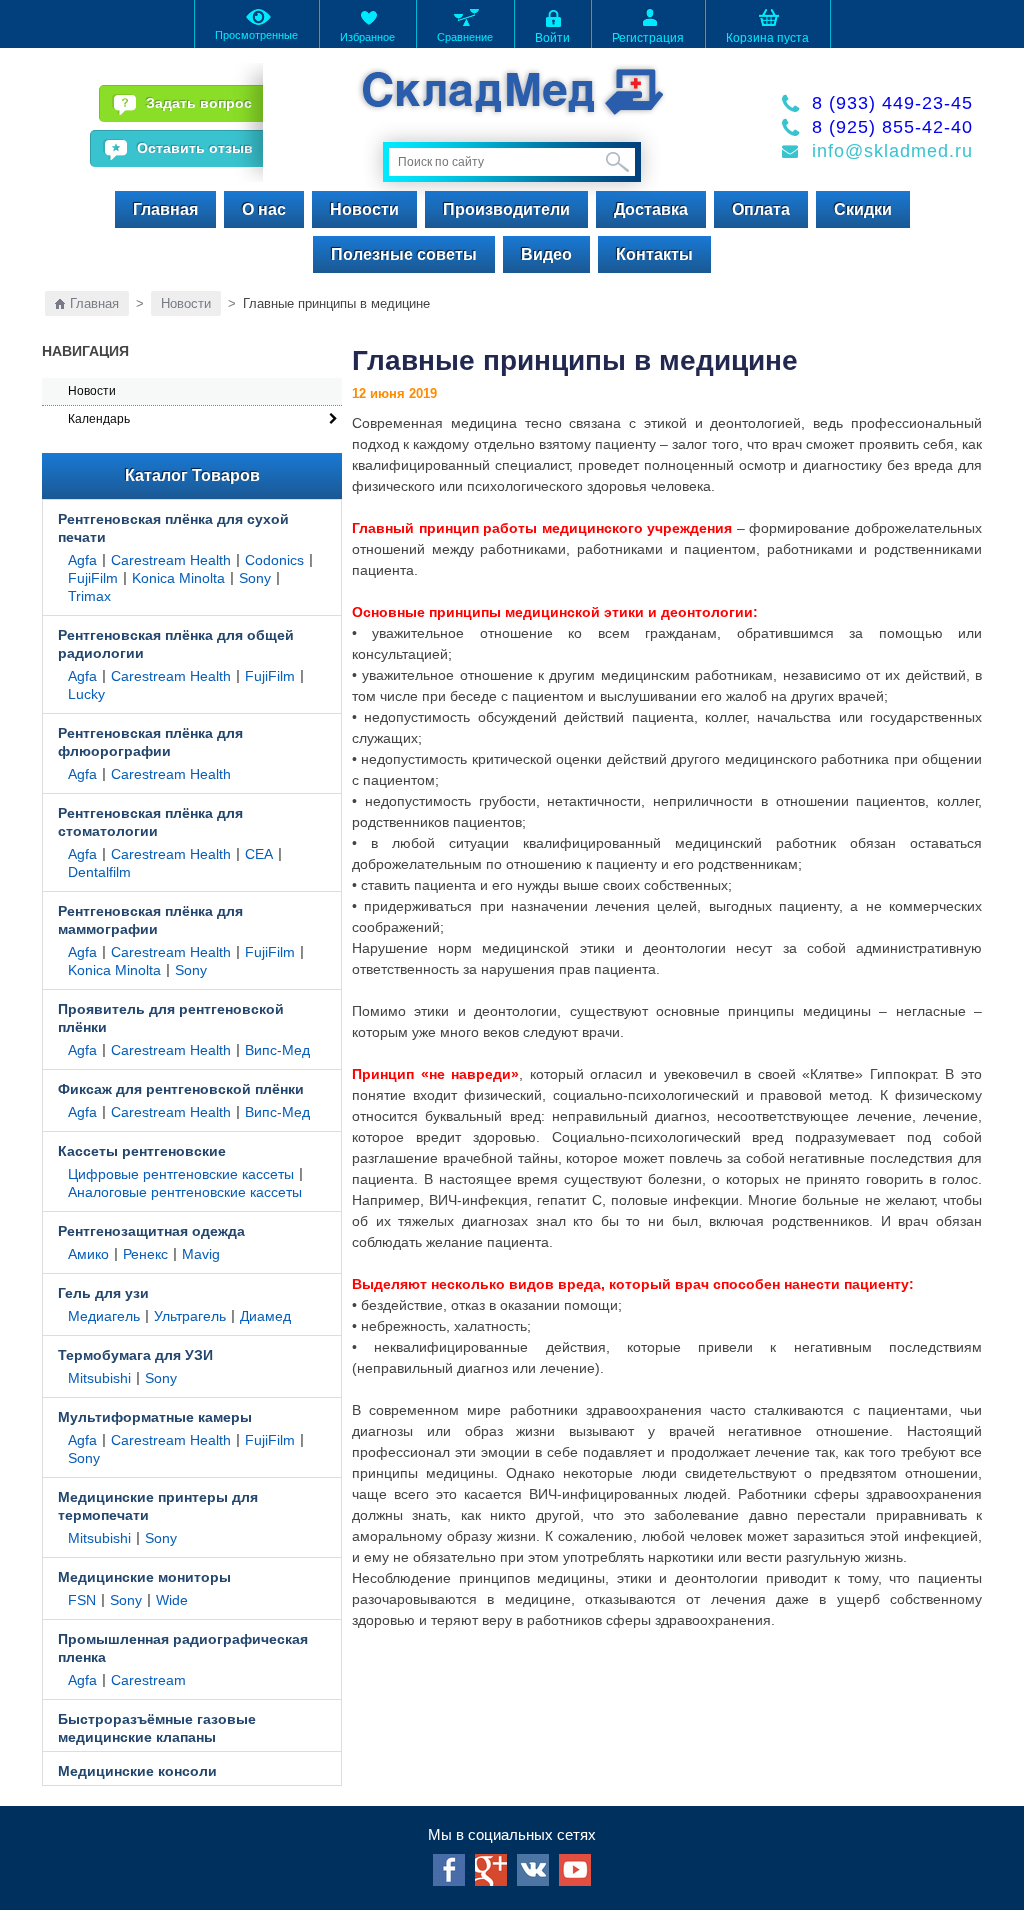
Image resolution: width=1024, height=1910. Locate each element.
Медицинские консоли (137, 1771)
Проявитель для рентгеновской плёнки (171, 1018)
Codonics (274, 560)
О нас (264, 209)
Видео (546, 254)
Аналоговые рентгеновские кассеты (185, 1192)
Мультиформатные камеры (155, 1417)
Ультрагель (190, 1316)
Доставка (651, 209)
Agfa (82, 560)
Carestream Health (171, 560)
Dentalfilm (99, 872)
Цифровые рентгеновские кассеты (181, 1174)
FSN (82, 1600)
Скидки (863, 209)
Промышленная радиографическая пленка (183, 1648)
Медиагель (104, 1316)
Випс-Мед (277, 1050)
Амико (88, 1254)
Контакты (654, 254)
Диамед (265, 1316)
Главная (165, 209)
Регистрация (648, 38)
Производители (506, 209)
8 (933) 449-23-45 (892, 103)
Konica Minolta (178, 578)
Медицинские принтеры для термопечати (158, 1506)
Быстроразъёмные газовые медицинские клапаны (157, 1728)
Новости (364, 209)
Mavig (201, 1254)
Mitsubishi (99, 1378)
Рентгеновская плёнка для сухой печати (173, 528)
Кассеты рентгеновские (142, 1151)
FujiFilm (93, 578)
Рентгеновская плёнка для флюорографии (150, 742)
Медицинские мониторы (144, 1577)
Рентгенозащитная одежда (151, 1231)
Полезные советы (404, 254)
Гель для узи (103, 1293)
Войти (552, 38)
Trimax (89, 596)
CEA (259, 854)
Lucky (86, 694)
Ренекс (145, 1254)
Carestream (148, 1680)
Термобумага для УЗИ (135, 1355)
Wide (172, 1600)
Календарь (99, 419)
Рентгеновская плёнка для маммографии (150, 920)
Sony (255, 578)
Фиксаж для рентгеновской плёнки (181, 1089)
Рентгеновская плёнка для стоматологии (150, 822)
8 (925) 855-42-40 (892, 127)
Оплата (761, 209)
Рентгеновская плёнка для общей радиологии (176, 644)
